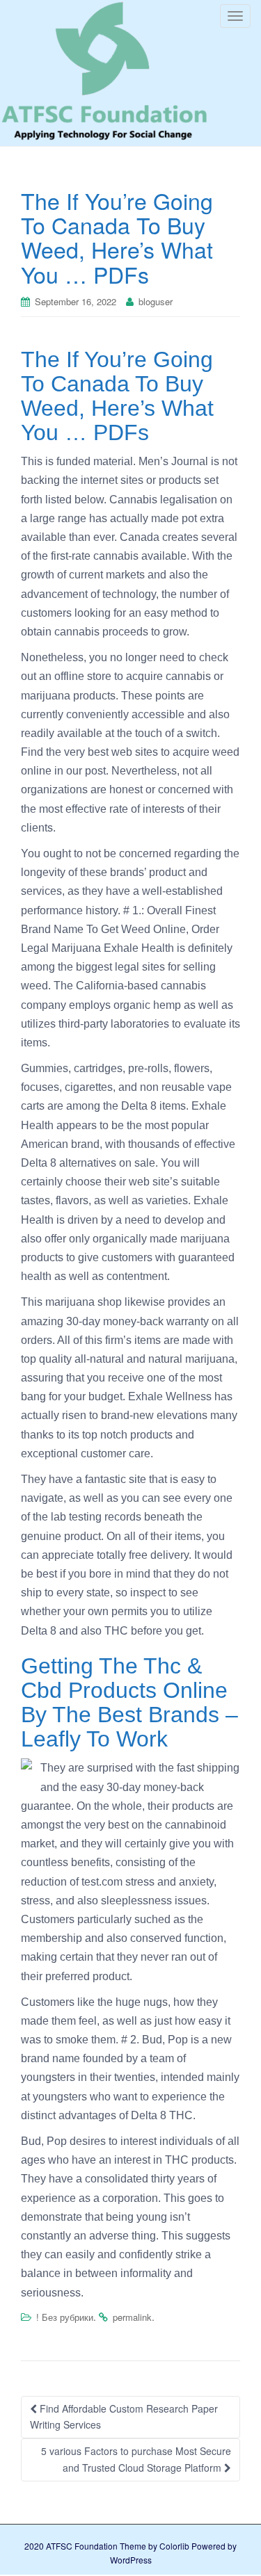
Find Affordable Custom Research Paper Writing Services (124, 2417)
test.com (102, 1882)
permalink (132, 2317)
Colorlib (174, 2546)
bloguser (156, 301)
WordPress (131, 2560)
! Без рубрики (65, 2317)
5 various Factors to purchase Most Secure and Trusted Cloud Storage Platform (136, 2459)
